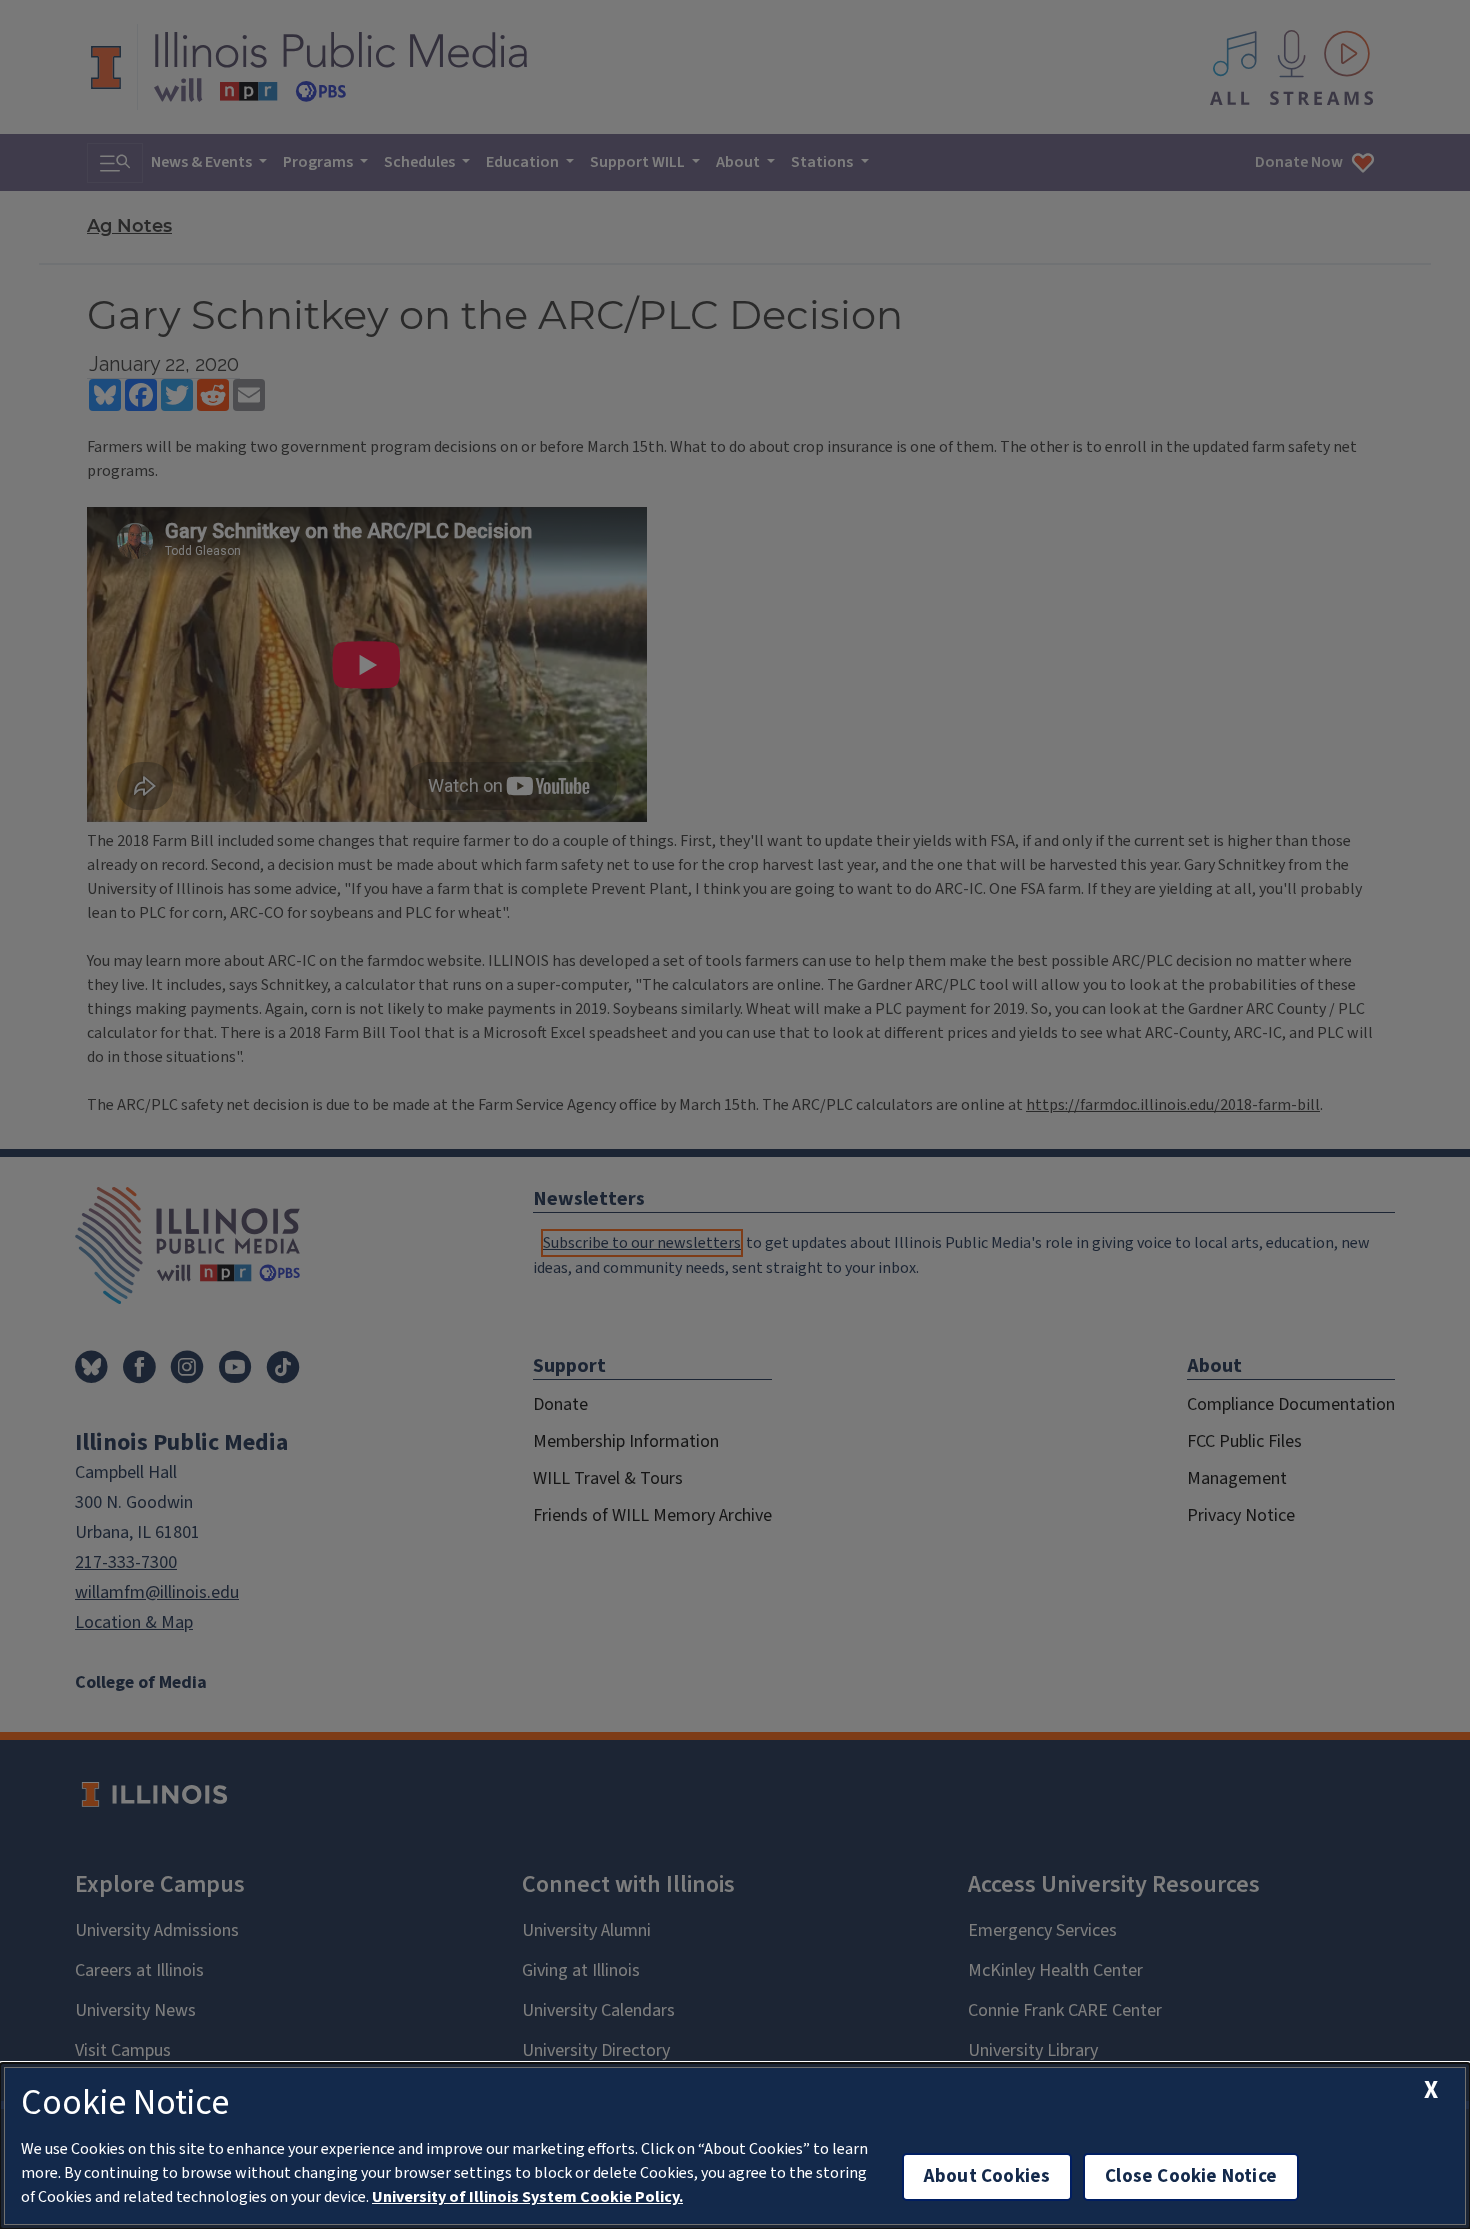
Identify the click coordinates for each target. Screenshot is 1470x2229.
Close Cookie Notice (1191, 2176)
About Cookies (987, 2176)
